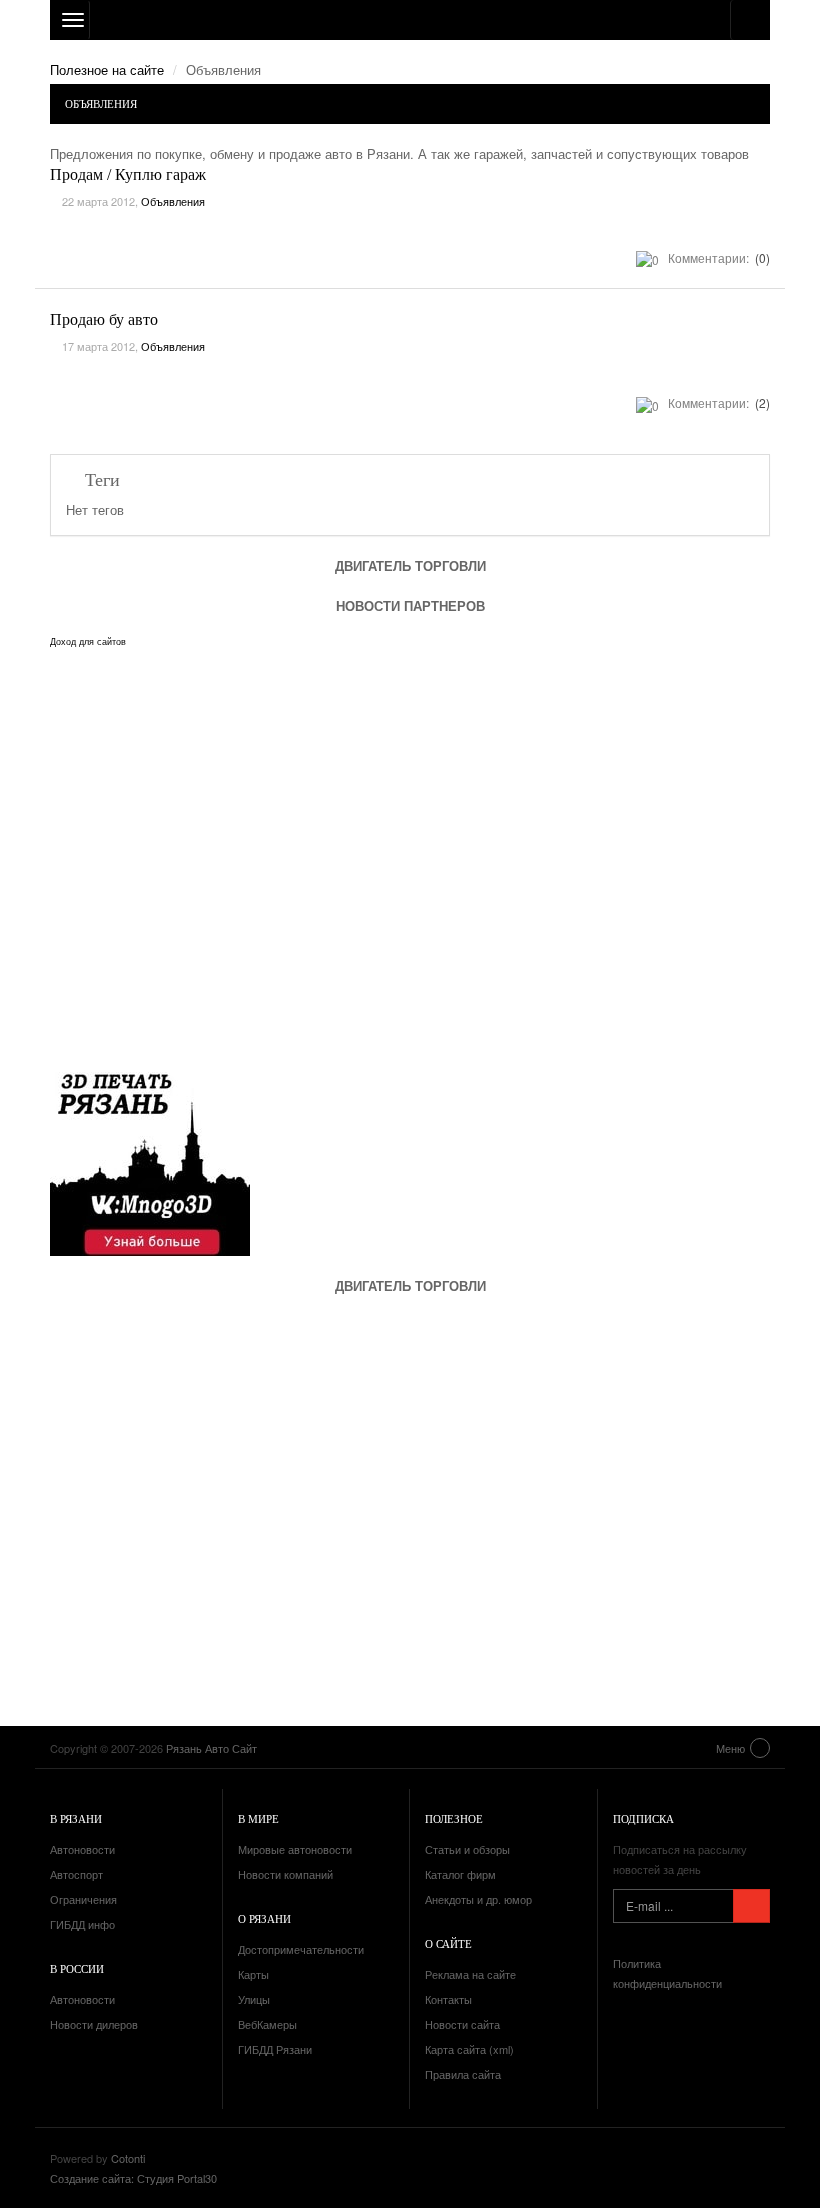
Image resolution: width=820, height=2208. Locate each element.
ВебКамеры (267, 2024)
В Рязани (76, 1818)
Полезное (454, 1818)
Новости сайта (462, 2024)
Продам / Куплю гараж (128, 174)
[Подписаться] (751, 1906)
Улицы (254, 1999)
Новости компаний (285, 1874)
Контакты (448, 1999)
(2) (761, 402)
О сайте (448, 1943)
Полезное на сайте (107, 69)
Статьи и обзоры (467, 1849)
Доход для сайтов (88, 642)
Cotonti (128, 2158)
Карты (253, 1974)
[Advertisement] (170, 1496)
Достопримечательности (301, 1949)
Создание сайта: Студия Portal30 (133, 2178)
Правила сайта (463, 2074)
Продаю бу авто (104, 319)
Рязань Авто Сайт (410, 20)
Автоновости (82, 1849)
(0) (761, 257)
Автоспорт (76, 1874)
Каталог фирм (460, 1874)
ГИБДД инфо (82, 1924)
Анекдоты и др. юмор (478, 1899)
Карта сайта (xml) (469, 2049)
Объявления (173, 201)
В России (77, 1968)
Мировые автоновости (295, 1849)
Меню (730, 1748)
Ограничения (83, 1899)
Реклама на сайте (470, 1974)
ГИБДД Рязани (275, 2049)
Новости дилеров (94, 2024)
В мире (258, 1818)
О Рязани (264, 1918)
